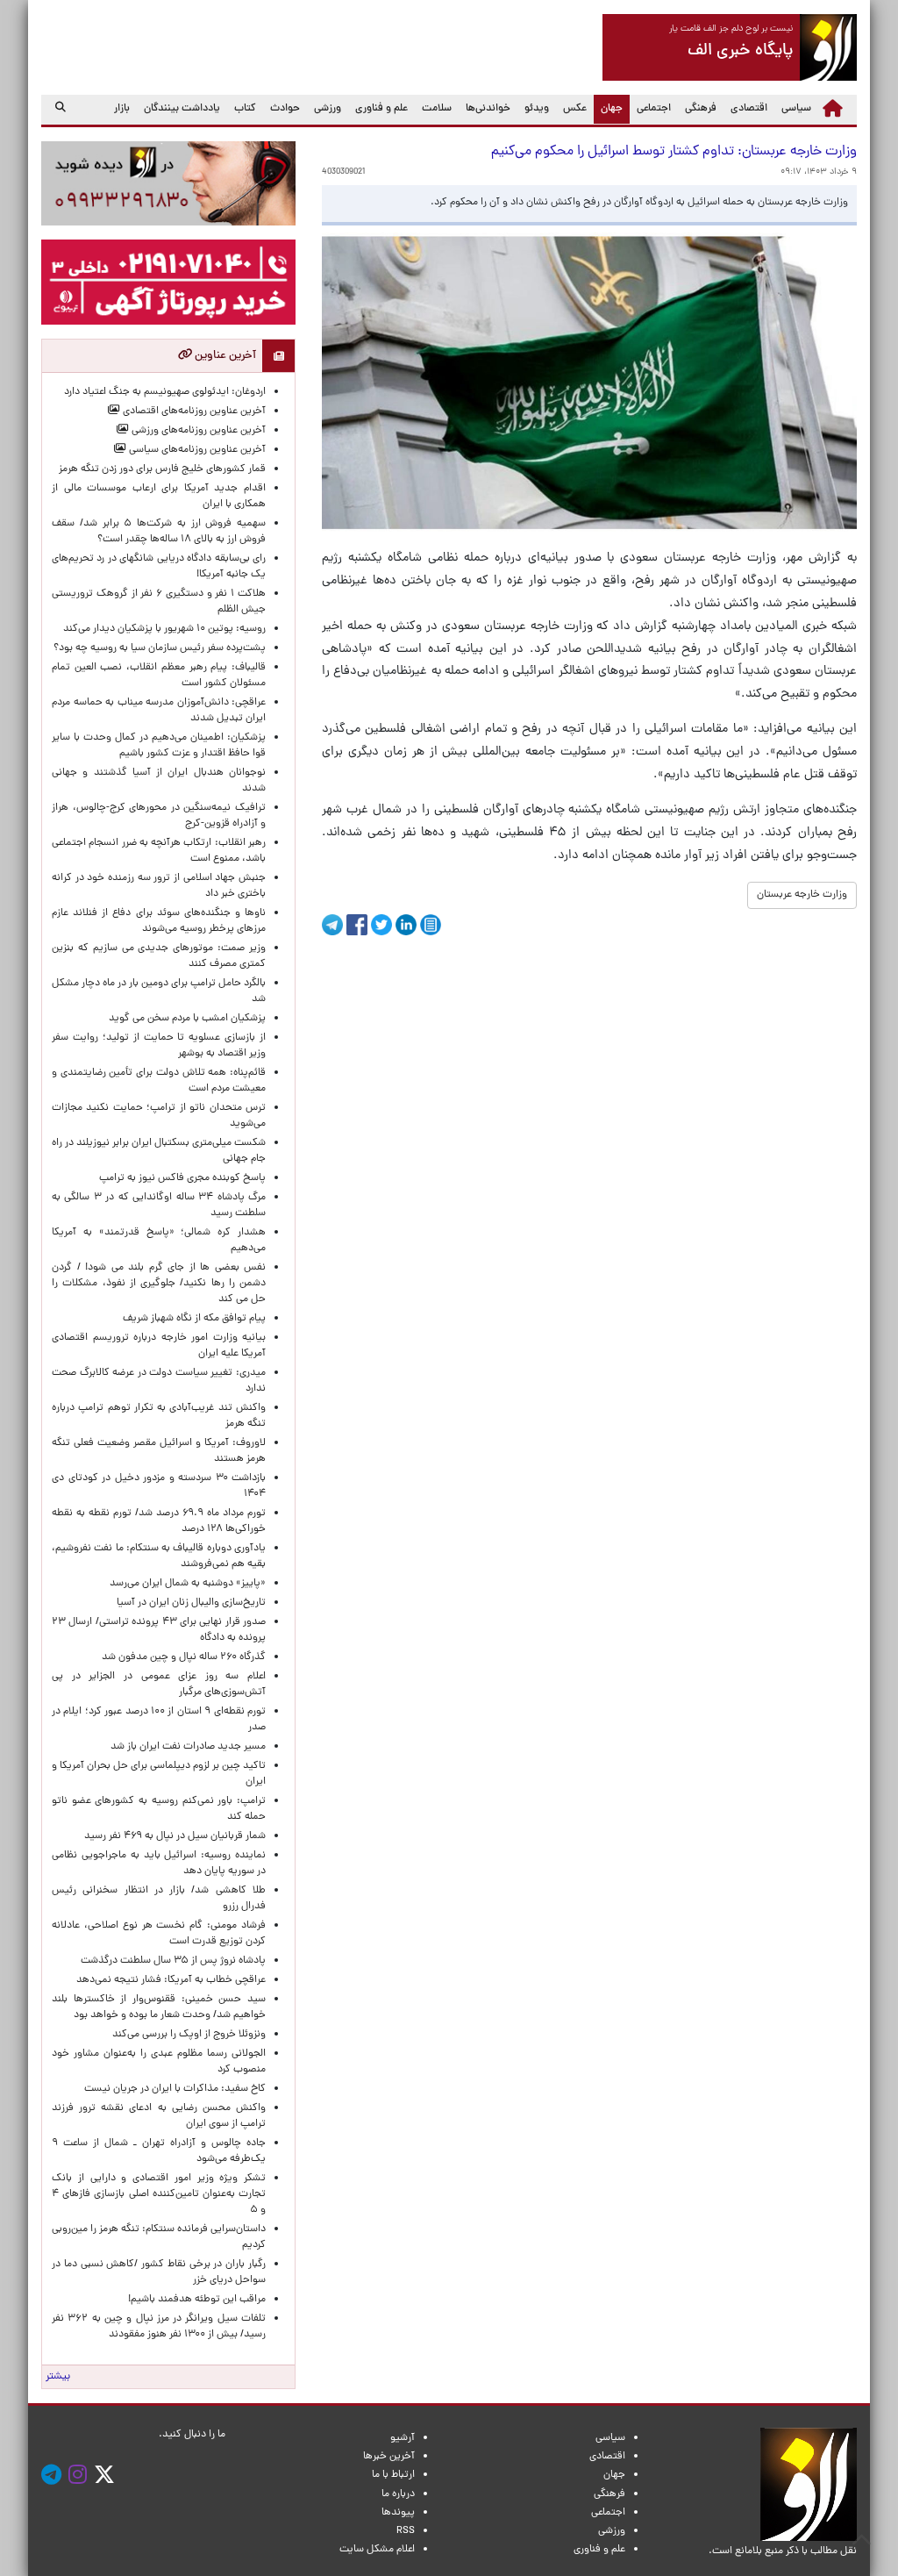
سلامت (437, 109)
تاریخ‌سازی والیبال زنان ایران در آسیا (191, 1603)
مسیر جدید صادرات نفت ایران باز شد (188, 1747)
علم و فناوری (381, 109)
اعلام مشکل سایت (377, 2550)
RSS (406, 2531)
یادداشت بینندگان (182, 109)
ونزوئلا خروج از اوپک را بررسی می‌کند (189, 2035)
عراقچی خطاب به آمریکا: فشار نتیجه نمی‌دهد (171, 1980)
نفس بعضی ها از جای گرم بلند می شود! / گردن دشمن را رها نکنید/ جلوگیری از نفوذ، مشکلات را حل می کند (159, 1284)
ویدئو (537, 109)
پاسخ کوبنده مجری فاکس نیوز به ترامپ (182, 1178)
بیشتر (58, 2377)
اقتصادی (749, 109)
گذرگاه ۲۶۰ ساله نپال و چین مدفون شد (184, 1657)
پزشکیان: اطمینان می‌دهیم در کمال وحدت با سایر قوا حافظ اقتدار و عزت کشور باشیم (159, 746)
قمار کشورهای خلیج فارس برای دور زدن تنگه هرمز (162, 469)
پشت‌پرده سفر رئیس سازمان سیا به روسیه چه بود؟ (160, 648)
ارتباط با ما (393, 2475)
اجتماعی (654, 109)
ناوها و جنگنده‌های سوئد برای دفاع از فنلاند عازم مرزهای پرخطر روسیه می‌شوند (159, 921)
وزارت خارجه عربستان (802, 895)
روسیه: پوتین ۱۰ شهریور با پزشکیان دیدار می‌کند (164, 629)
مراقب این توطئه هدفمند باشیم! (197, 2300)
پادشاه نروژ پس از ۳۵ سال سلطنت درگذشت (173, 1961)
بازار (122, 109)
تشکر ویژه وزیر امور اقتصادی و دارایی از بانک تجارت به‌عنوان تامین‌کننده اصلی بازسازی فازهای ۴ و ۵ (159, 2194)
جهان (608, 108)
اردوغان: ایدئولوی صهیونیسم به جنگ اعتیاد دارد (165, 392)
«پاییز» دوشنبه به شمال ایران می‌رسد (188, 1584)
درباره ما (398, 2494)
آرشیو (403, 2438)
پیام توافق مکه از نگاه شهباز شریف (194, 1319)
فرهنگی (701, 109)
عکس (575, 109)
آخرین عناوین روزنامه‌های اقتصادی (193, 411)
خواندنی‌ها (488, 109)
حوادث (285, 109)
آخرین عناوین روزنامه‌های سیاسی (196, 450)
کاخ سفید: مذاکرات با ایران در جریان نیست (175, 2089)
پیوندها (398, 2513)
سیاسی (796, 109)
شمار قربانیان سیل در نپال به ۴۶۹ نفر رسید (175, 1836)
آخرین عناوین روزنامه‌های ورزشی (197, 431)
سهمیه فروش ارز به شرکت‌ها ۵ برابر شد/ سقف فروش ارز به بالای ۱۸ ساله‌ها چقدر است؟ (159, 532)
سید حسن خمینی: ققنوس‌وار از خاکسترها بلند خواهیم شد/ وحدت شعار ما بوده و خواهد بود (159, 2007)
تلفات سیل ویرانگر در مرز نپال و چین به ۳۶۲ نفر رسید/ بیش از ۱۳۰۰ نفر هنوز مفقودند (159, 2327)
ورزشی (328, 109)
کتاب (245, 109)
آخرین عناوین (224, 356)
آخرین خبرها (389, 2457)
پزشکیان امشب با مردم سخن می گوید (187, 1019)
